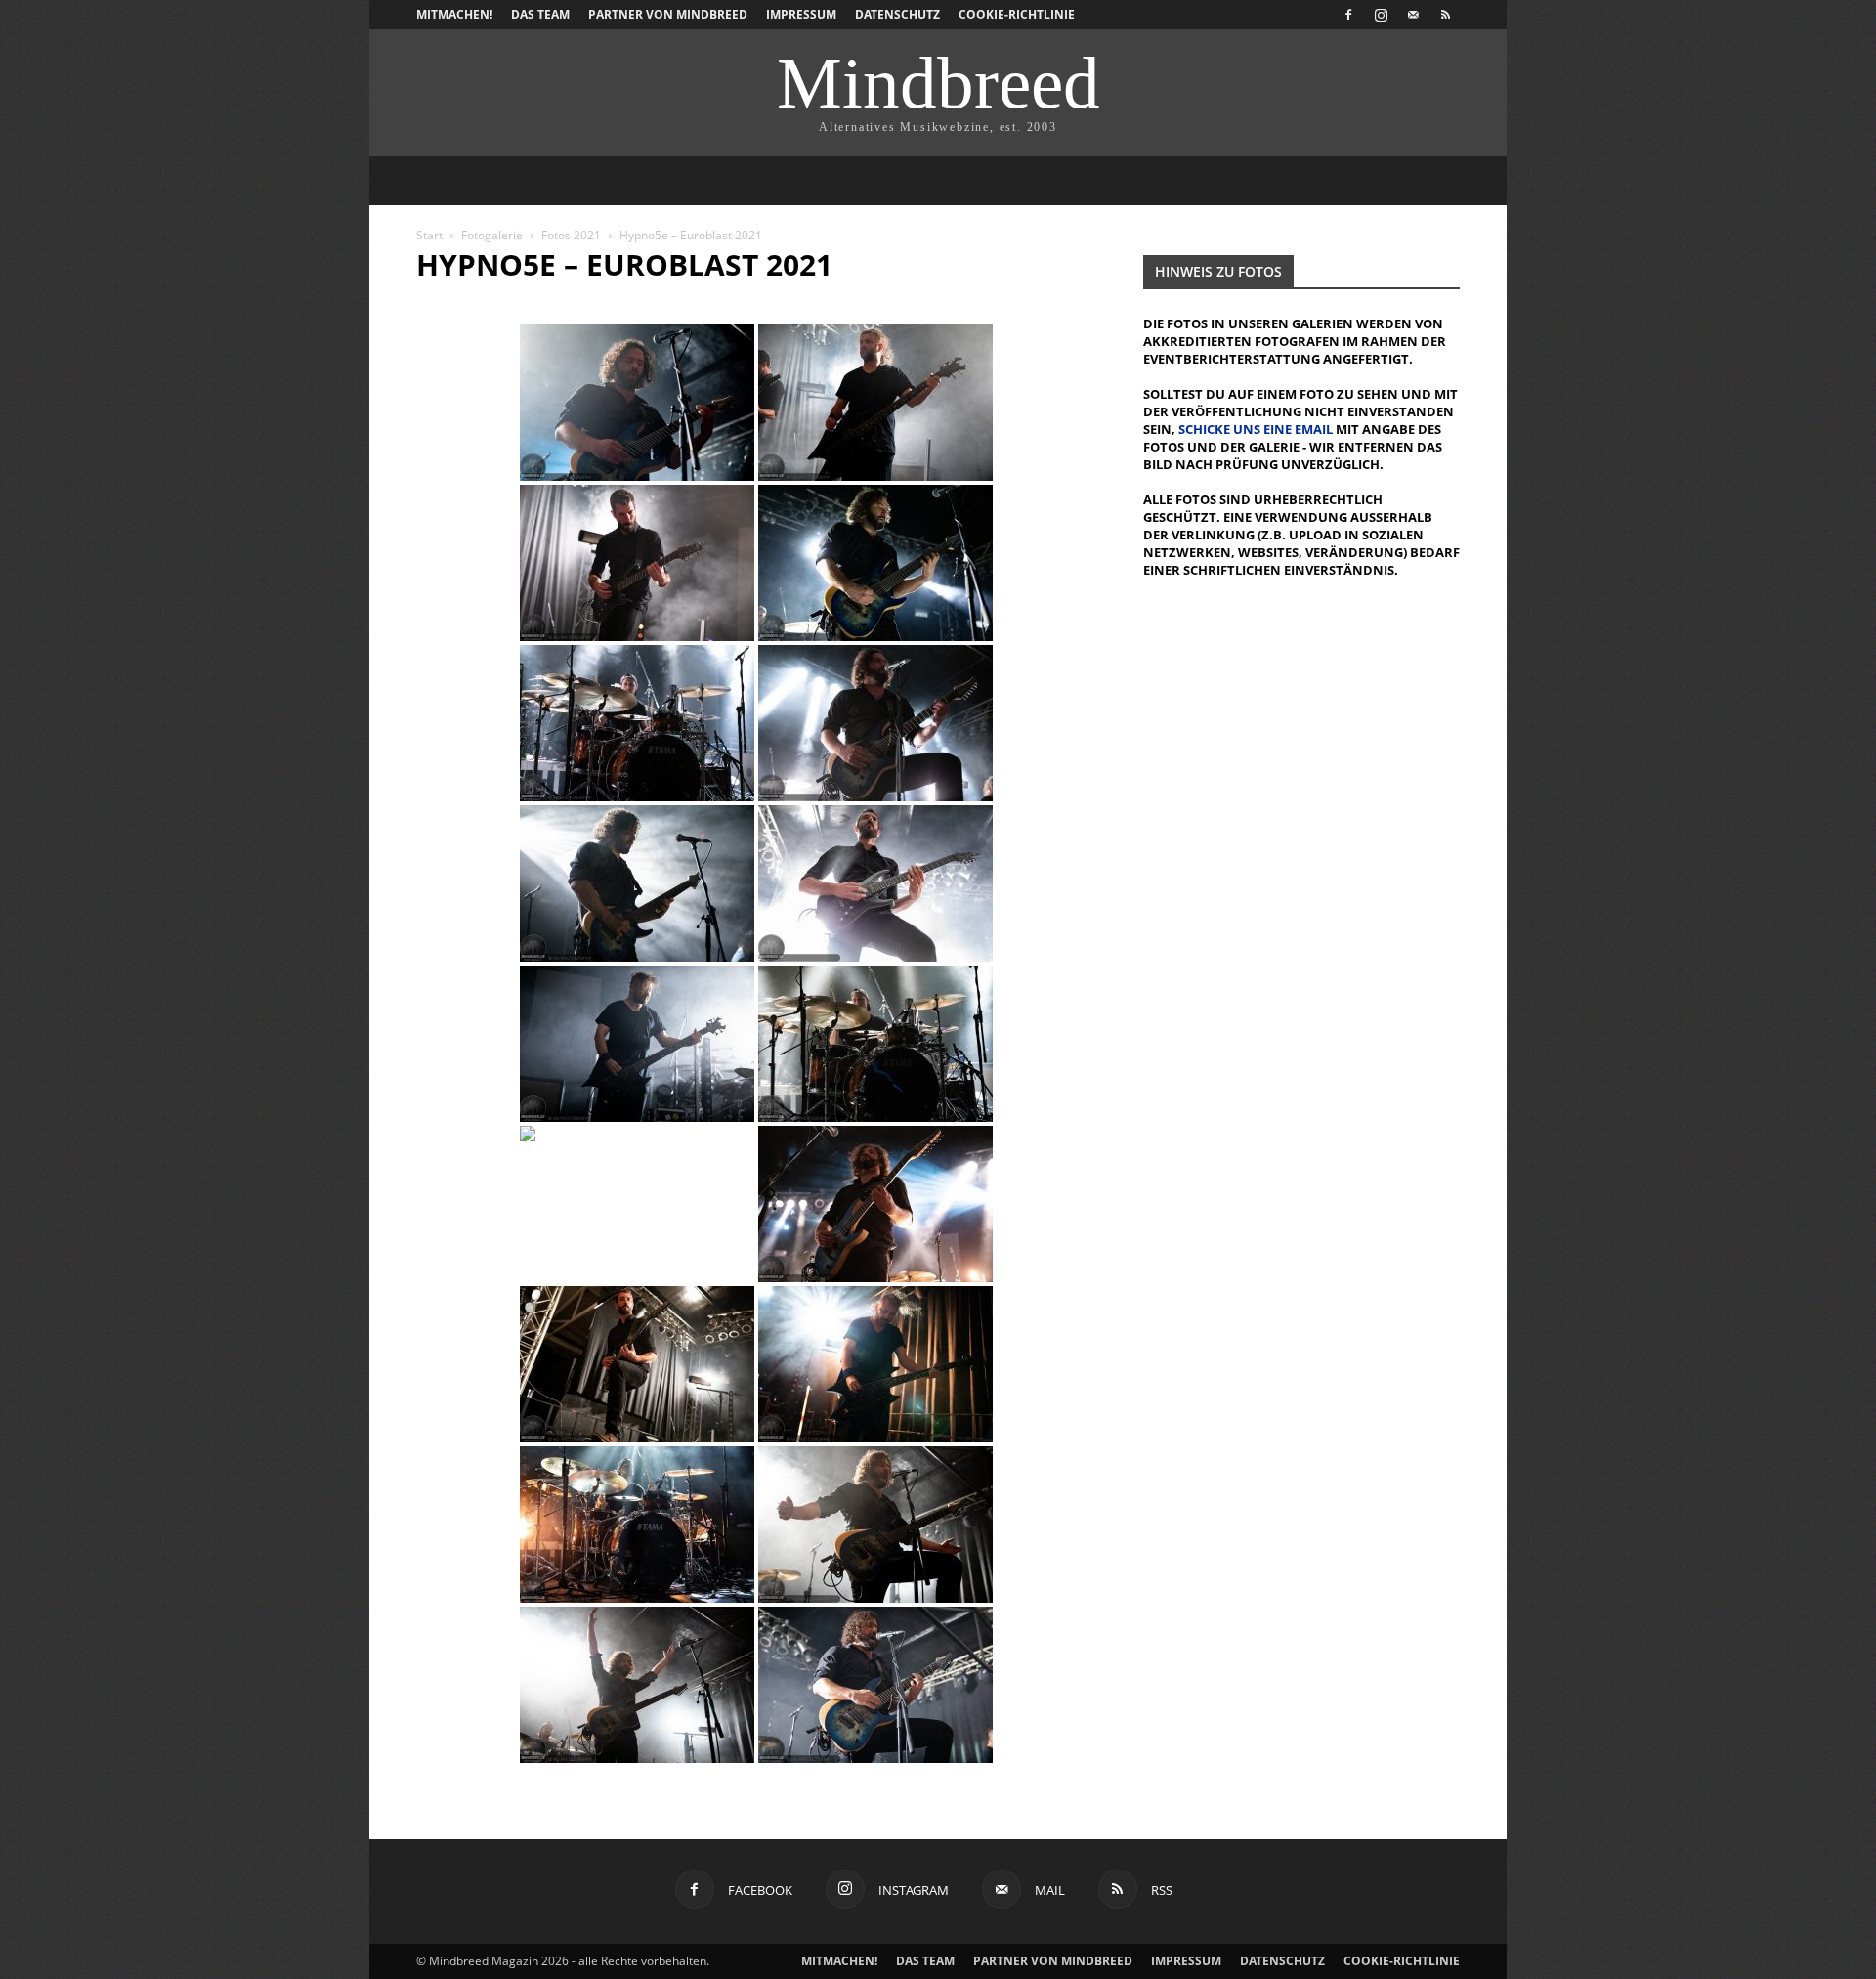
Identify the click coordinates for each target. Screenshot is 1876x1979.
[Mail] (1413, 15)
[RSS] (1445, 15)
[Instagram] (1381, 15)
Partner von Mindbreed (668, 14)
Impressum (801, 14)
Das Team (540, 14)
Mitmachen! (454, 14)
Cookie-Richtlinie (1017, 14)
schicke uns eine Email (1256, 429)
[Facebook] (1348, 15)
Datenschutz (897, 14)
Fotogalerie (492, 235)
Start (429, 235)
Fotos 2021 (571, 235)
